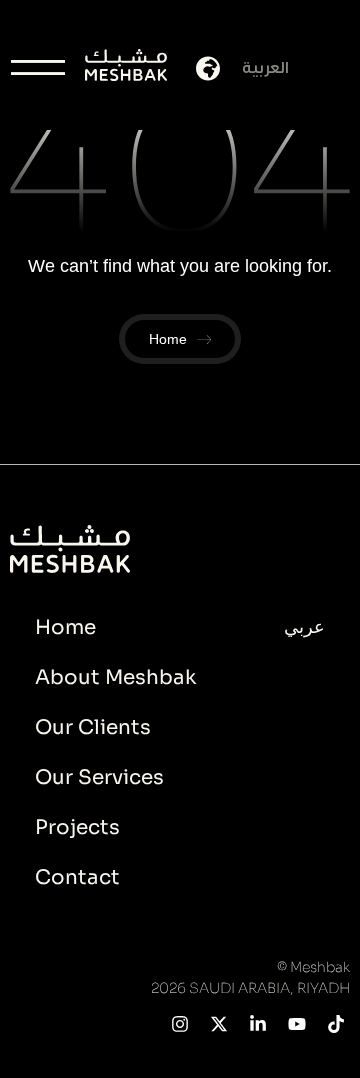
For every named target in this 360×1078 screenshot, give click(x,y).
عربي (304, 627)
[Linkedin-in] (258, 1023)
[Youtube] (296, 1023)
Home (65, 627)
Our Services (99, 777)
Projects (77, 827)
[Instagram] (180, 1023)
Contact (77, 877)
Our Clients (93, 727)
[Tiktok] (335, 1023)
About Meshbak (115, 677)
